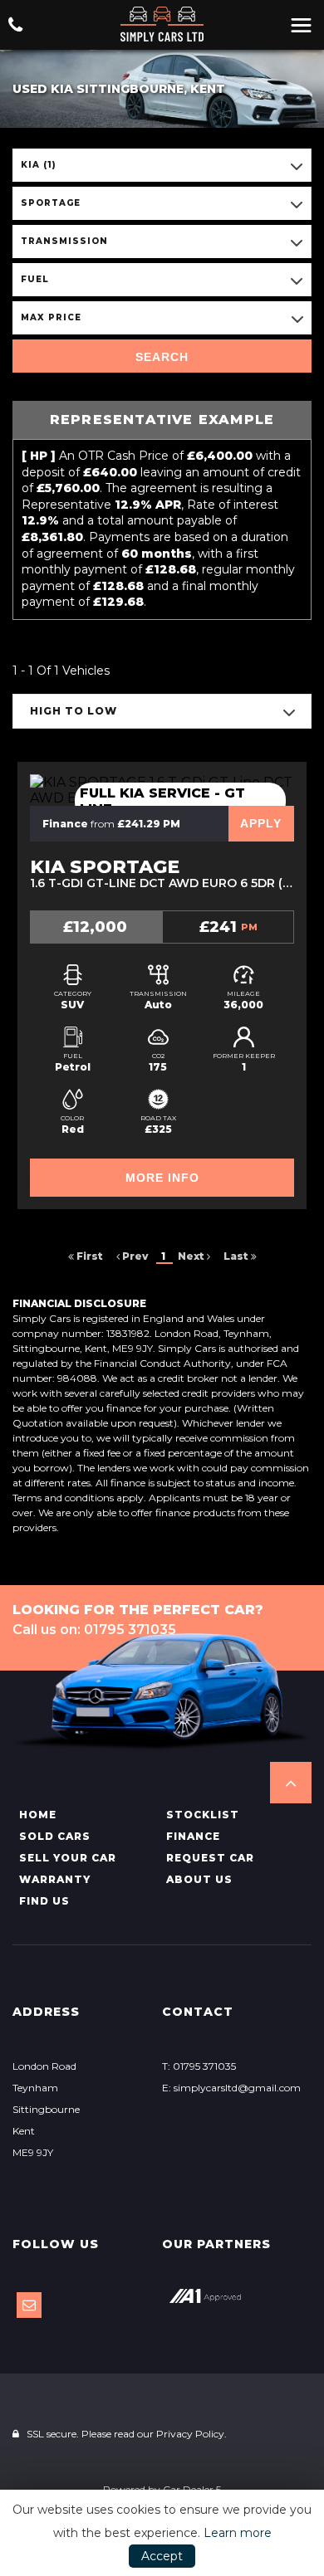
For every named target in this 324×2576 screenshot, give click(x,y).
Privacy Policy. (191, 2434)
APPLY (261, 823)
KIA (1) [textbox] (39, 165)
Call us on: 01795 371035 (94, 1630)
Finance (193, 1836)
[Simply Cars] (162, 24)
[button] (291, 1783)
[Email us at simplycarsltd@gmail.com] (29, 2305)
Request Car (210, 1858)
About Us (199, 1879)
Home (38, 1815)
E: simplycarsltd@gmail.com (231, 2088)
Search (162, 357)
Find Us (44, 1901)
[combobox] (162, 165)
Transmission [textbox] (64, 241)
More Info (162, 1178)
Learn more (238, 2533)
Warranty (55, 1879)
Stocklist (203, 1815)
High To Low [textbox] (74, 711)
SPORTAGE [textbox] (51, 203)
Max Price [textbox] (51, 317)
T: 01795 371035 (199, 2066)
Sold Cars (55, 1836)
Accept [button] (162, 2556)
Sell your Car (68, 1858)
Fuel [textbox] (35, 279)
